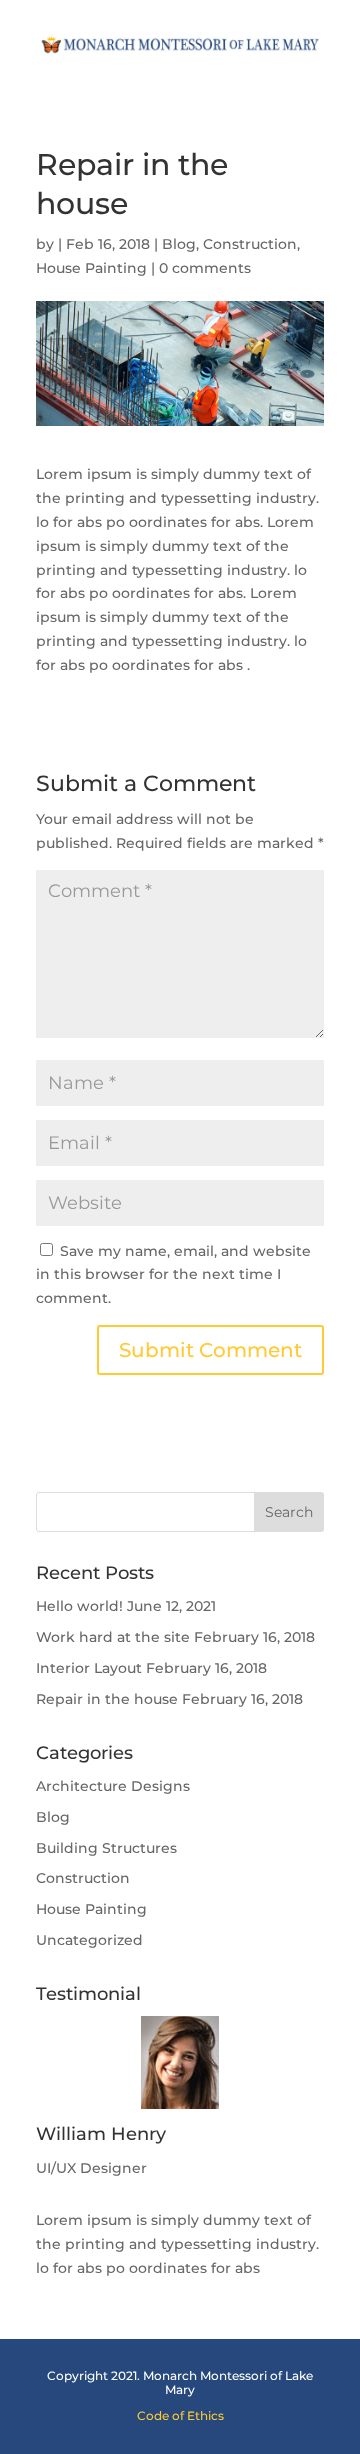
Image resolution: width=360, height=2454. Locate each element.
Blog (179, 244)
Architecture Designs (113, 1786)
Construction (250, 244)
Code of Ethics (180, 2415)
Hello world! (79, 1606)
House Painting (91, 268)
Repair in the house (107, 1699)
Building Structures (106, 1848)
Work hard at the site (113, 1637)
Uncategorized (89, 1940)
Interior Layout (89, 1668)
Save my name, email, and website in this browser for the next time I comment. (173, 1275)
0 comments (205, 268)
